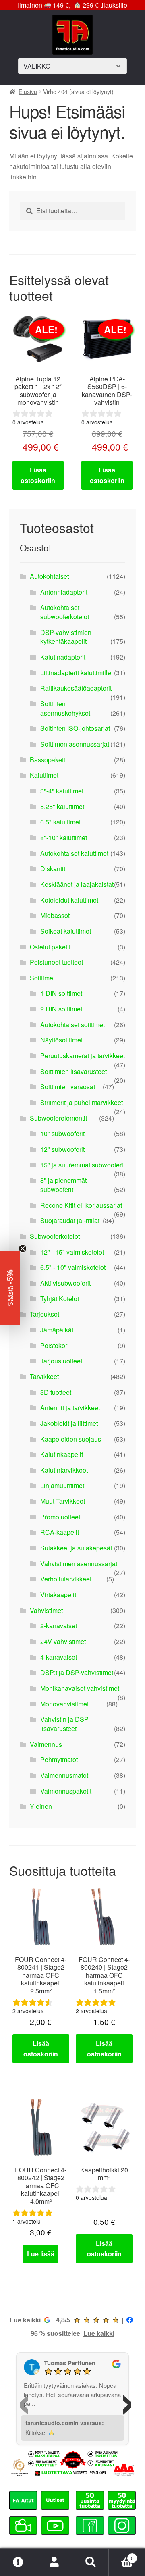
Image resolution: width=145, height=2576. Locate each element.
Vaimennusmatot (64, 1775)
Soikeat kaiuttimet (66, 931)
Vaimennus (46, 1744)
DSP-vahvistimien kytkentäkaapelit (66, 637)
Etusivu (28, 92)
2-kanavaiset (59, 1626)
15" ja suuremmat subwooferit (83, 1165)
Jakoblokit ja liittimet (69, 1423)
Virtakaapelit (58, 1595)
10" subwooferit (62, 1133)
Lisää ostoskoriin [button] (38, 475)
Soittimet (42, 978)
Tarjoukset (45, 1314)
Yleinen (41, 1806)
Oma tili (54, 2562)
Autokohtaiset (49, 576)
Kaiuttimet (44, 775)
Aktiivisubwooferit (65, 1283)
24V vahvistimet (63, 1641)
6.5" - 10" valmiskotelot (73, 1267)
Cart (121, 2555)
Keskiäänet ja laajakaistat (77, 884)
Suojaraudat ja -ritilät (70, 1220)
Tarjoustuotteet (61, 1361)
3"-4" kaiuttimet (62, 791)
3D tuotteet (56, 1392)
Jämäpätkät (57, 1330)
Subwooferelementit (58, 1118)
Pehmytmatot (59, 1759)
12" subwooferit (62, 1149)
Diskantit (53, 869)
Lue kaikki (25, 2320)
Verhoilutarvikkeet (66, 1579)
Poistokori (55, 1345)
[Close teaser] (23, 1248)
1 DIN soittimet (61, 993)
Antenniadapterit (64, 592)
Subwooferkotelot (55, 1236)
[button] (10, 1288)
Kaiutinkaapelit (62, 1454)
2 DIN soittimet (61, 1009)
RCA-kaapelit (60, 1532)
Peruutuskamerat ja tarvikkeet (83, 1056)
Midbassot (55, 915)
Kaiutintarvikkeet (64, 1470)
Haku (91, 2562)
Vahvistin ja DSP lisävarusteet (64, 1724)
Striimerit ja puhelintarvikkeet (82, 1102)
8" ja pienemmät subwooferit (63, 1185)
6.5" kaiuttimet (60, 822)
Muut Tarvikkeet (63, 1501)
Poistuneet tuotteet (56, 962)
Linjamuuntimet (62, 1485)
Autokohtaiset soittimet (72, 1025)
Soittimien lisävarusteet (74, 1071)
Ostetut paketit (50, 947)
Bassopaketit (48, 760)
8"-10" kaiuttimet (64, 838)
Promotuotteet (60, 1517)
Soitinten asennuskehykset (65, 708)
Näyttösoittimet (61, 1040)
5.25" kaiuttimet (62, 806)
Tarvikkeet (44, 1376)
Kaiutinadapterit (63, 657)
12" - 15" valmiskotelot (72, 1252)
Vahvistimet (46, 1610)
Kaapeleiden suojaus (71, 1439)
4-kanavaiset (59, 1657)
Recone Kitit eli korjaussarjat (81, 1205)
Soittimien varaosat (68, 1087)
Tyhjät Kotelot (60, 1299)
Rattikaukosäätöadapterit (76, 688)
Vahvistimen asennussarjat (79, 1564)
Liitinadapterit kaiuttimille (76, 673)
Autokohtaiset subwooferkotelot (65, 612)
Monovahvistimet (64, 1704)
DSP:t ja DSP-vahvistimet (77, 1672)
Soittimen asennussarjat (75, 744)
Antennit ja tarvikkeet (70, 1408)
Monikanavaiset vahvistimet (80, 1688)
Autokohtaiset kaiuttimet (74, 853)
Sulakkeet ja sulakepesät (76, 1548)
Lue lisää (41, 2254)
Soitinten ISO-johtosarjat (75, 728)
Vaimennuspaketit (66, 1791)
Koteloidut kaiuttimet (69, 900)
